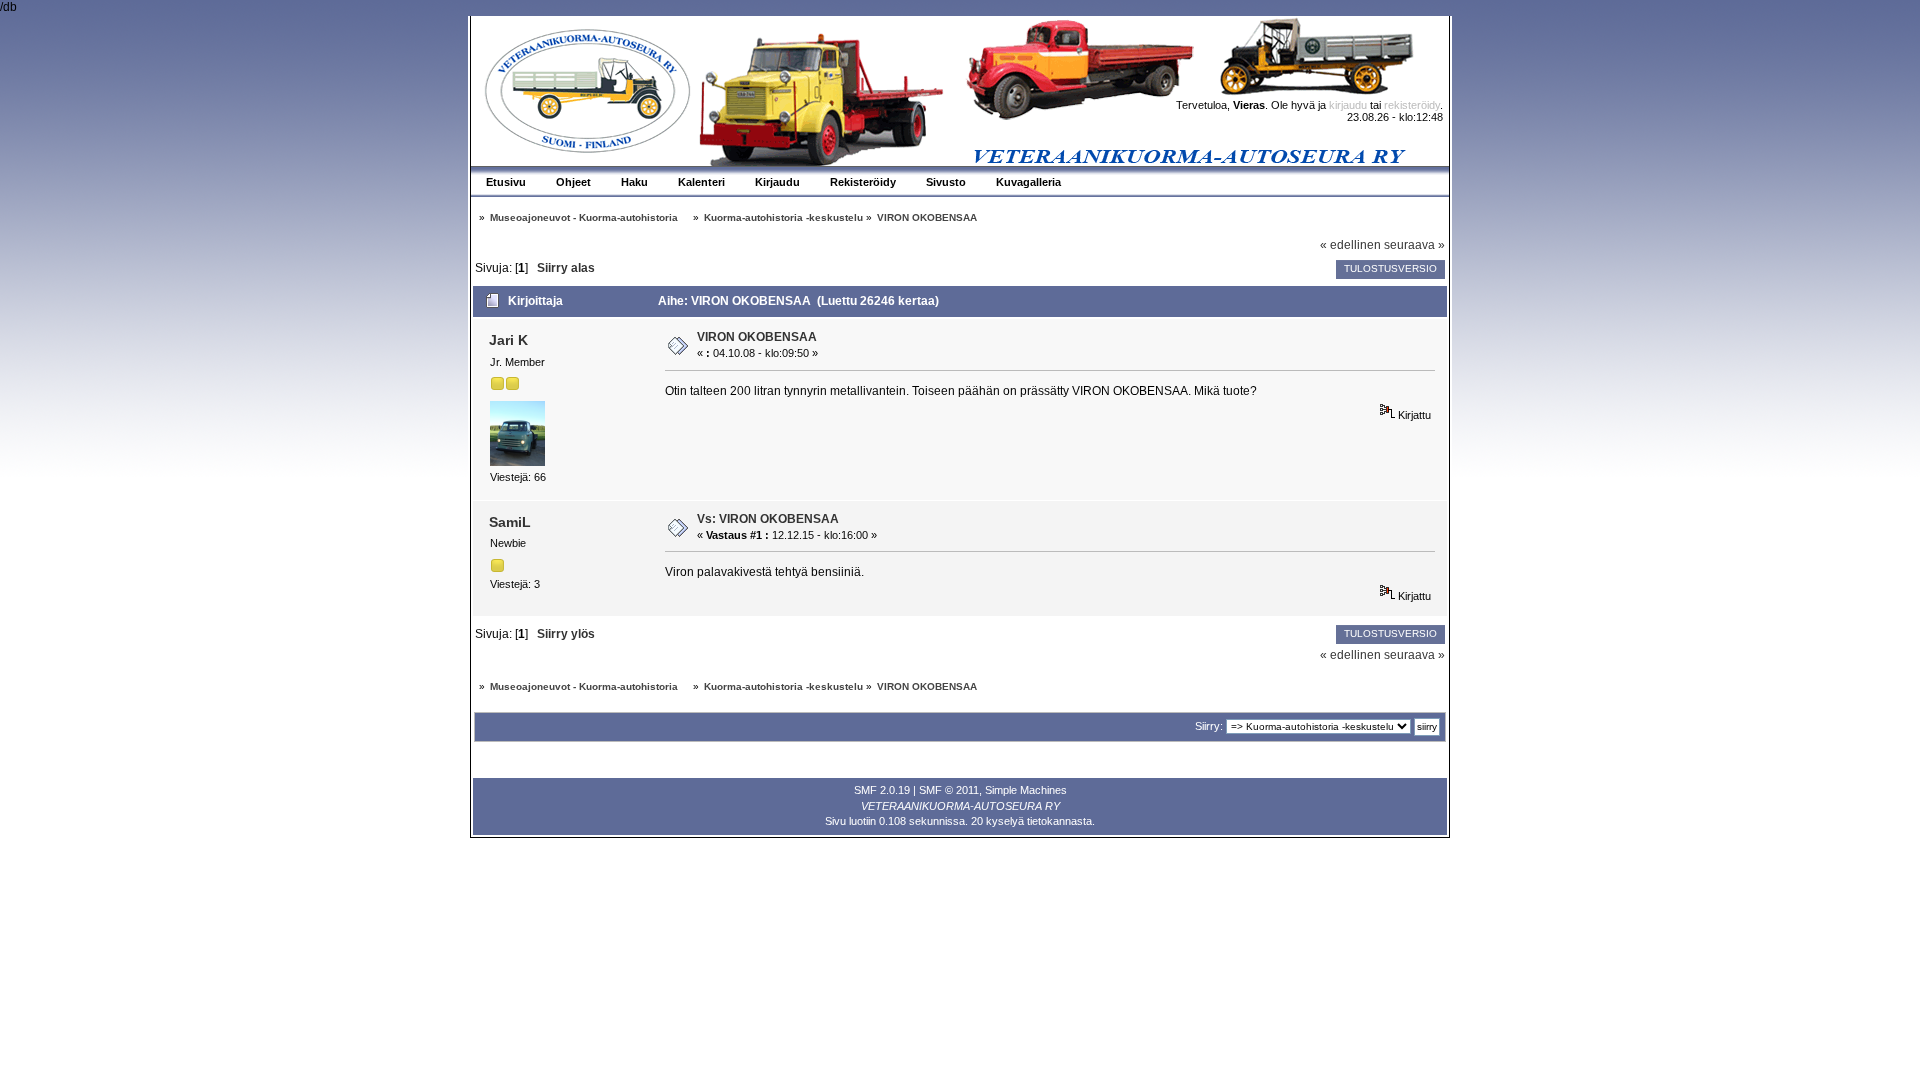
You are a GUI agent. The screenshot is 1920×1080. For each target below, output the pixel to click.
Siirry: (1209, 726)
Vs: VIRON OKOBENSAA (768, 519)
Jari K (508, 340)
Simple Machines (1026, 790)
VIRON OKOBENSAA (757, 337)
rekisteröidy (1412, 105)
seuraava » (1414, 245)
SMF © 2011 (949, 790)
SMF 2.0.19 (882, 790)
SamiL (510, 522)
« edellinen (1350, 245)
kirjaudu (1348, 105)
